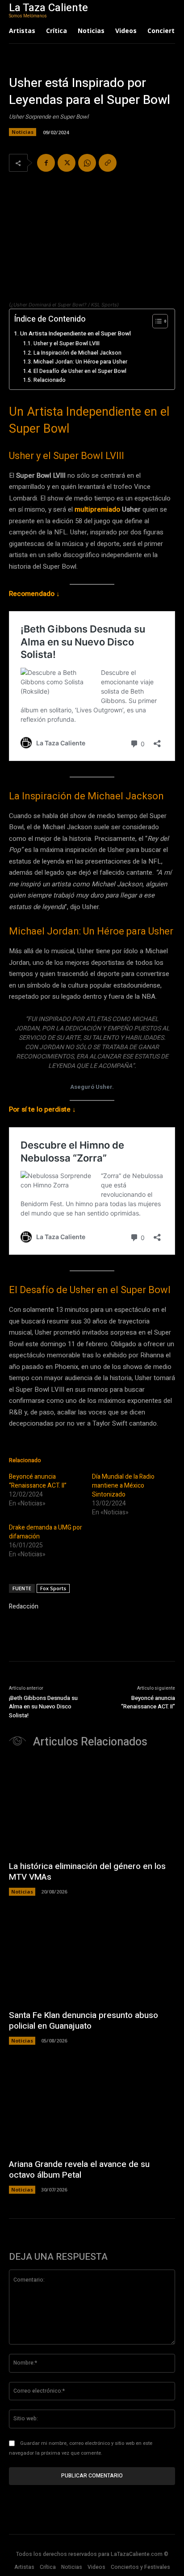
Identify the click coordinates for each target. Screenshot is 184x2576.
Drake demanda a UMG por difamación (46, 1532)
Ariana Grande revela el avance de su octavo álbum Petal (79, 2170)
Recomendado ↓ (34, 594)
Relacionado (49, 380)
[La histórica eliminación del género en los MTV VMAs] (92, 1808)
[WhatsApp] (87, 163)
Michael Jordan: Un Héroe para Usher (80, 362)
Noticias (23, 132)
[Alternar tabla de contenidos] (156, 321)
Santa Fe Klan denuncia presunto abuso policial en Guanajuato (84, 2021)
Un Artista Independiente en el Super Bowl (75, 334)
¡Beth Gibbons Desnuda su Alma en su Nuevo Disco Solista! (43, 1707)
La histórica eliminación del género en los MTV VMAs (87, 1872)
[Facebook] (46, 163)
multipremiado (98, 509)
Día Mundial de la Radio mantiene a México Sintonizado (123, 1486)
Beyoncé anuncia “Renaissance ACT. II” (38, 1481)
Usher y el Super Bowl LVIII (66, 343)
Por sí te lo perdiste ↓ (42, 1109)
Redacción (24, 1606)
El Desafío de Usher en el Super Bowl (80, 371)
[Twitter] (67, 163)
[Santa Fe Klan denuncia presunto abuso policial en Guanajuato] (92, 1957)
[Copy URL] (108, 163)
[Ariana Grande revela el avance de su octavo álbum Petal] (92, 2106)
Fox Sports (53, 1588)
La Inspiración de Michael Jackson (77, 353)
